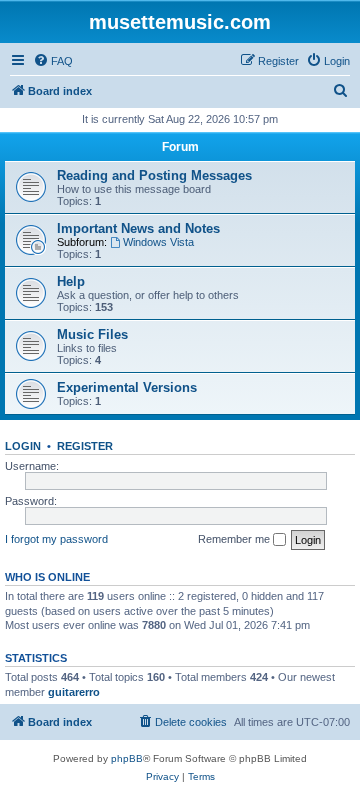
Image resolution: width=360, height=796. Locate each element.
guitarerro (74, 692)
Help (71, 281)
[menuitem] (53, 61)
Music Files (92, 334)
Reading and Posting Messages (154, 175)
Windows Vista (158, 242)
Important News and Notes (138, 228)
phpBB (127, 758)
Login (23, 446)
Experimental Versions (127, 387)
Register (85, 446)
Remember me (235, 539)
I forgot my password (56, 539)
